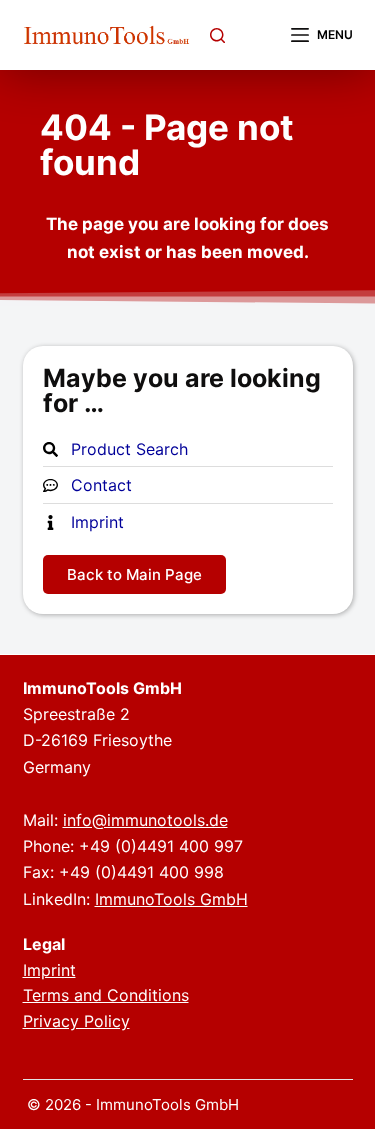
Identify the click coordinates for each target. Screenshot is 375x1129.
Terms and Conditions (106, 995)
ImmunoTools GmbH (171, 899)
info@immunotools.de (145, 820)
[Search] (217, 35)
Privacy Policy (76, 1021)
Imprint (49, 970)
